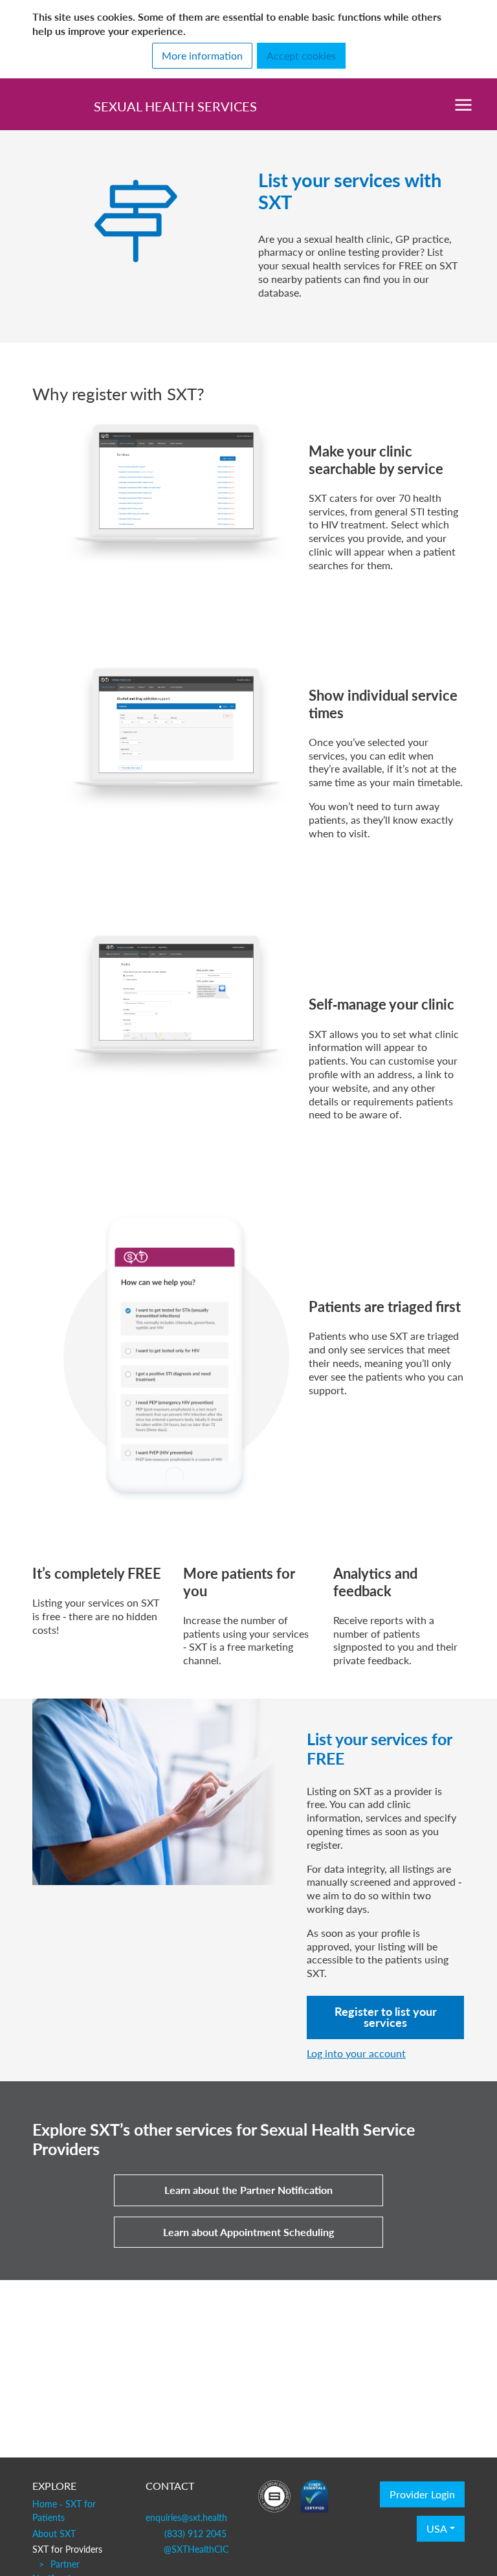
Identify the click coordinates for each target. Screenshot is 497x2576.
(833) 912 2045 (195, 2533)
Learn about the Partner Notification (248, 2190)
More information (202, 56)
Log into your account (356, 2053)
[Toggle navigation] (463, 104)
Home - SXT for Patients (64, 2511)
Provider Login (422, 2494)
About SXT (54, 2533)
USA (437, 2529)
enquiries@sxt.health (186, 2517)
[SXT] (43, 104)
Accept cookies (301, 56)
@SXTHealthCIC (196, 2549)
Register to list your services (386, 2017)
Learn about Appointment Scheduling (248, 2232)
